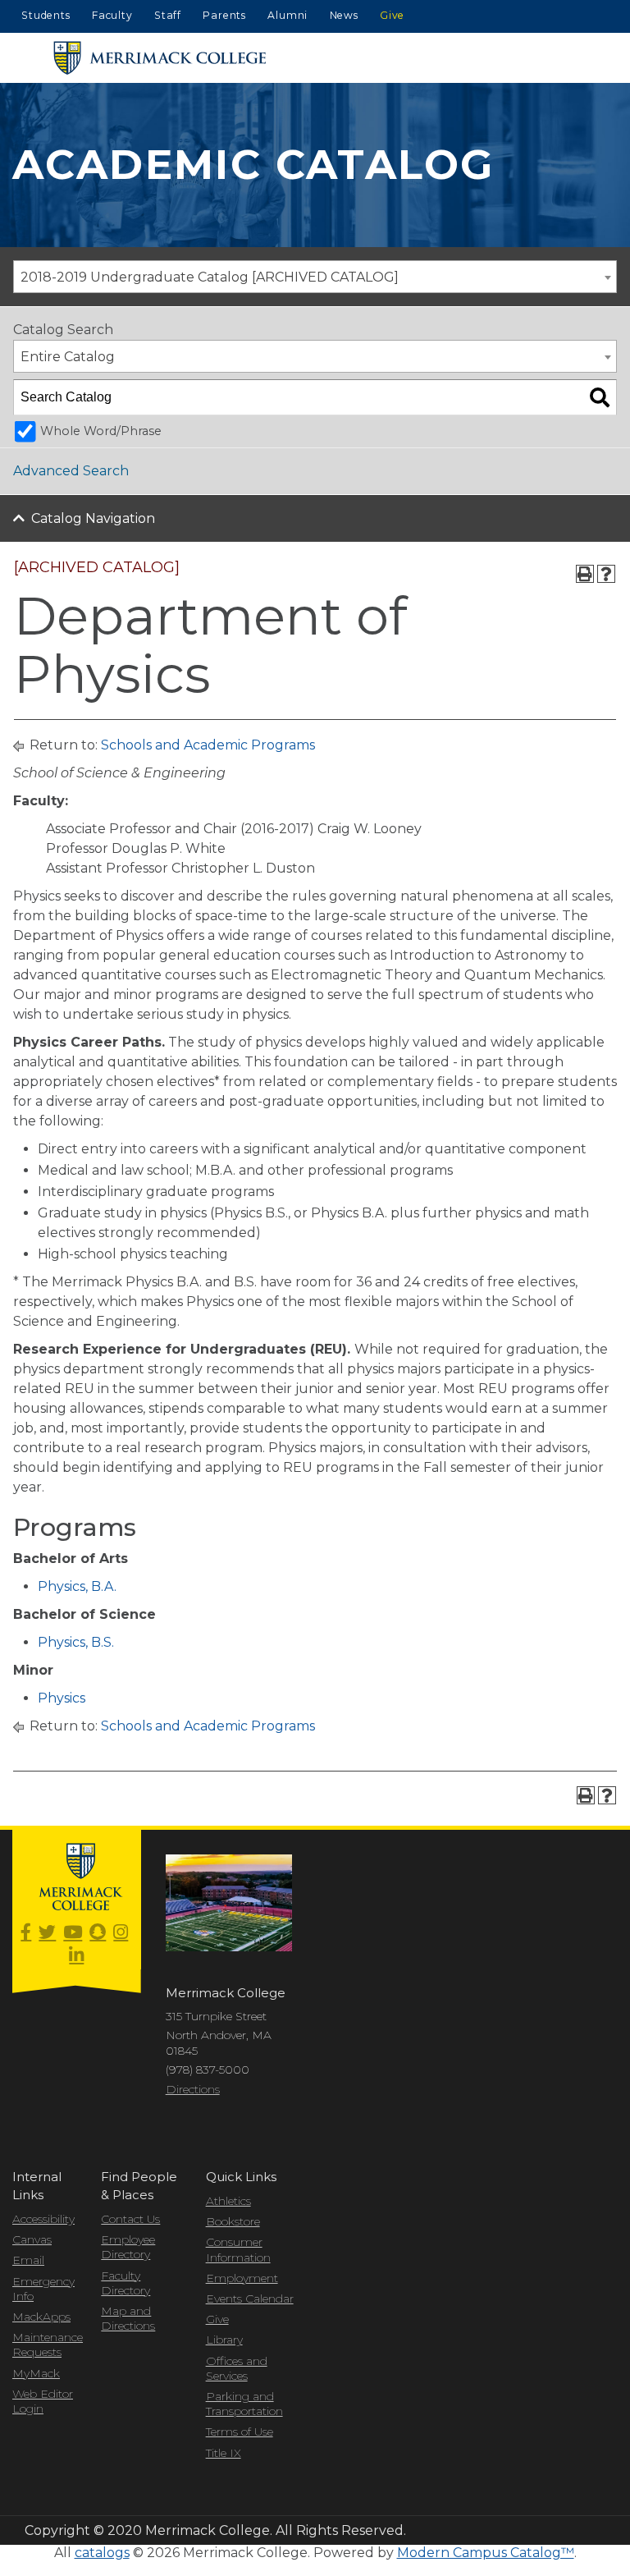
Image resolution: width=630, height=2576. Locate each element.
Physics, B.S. (76, 1642)
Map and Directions (128, 2318)
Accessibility (43, 2219)
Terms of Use (240, 2432)
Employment (242, 2278)
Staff (168, 15)
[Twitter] (47, 1933)
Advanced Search (71, 471)
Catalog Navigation (93, 518)
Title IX (224, 2453)
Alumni (288, 15)
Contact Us (130, 2219)
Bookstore (233, 2221)
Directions (193, 2089)
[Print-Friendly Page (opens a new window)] (585, 574)
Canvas (32, 2239)
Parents (224, 15)
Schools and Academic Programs (208, 745)
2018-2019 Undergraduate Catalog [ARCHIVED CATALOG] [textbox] (210, 277)
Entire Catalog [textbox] (68, 357)
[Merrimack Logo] (160, 58)
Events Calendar (250, 2299)
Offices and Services (237, 2368)
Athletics (228, 2201)
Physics (62, 1698)
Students (46, 15)
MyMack (36, 2373)
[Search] (600, 397)
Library (224, 2340)
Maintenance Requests (44, 2345)
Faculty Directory (126, 2283)
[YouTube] (73, 1933)
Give (392, 15)
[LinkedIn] (76, 1956)
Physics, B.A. (77, 1586)
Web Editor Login (43, 2401)
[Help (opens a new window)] (606, 574)
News (344, 15)
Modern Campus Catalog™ (486, 2553)
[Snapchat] (98, 1933)
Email (28, 2260)
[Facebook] (26, 1933)
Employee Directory (128, 2247)
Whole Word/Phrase (101, 431)
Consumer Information (238, 2249)
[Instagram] (121, 1933)
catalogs (102, 2553)
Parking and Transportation (244, 2404)
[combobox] (315, 277)
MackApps (41, 2317)
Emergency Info (43, 2289)
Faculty (112, 15)
